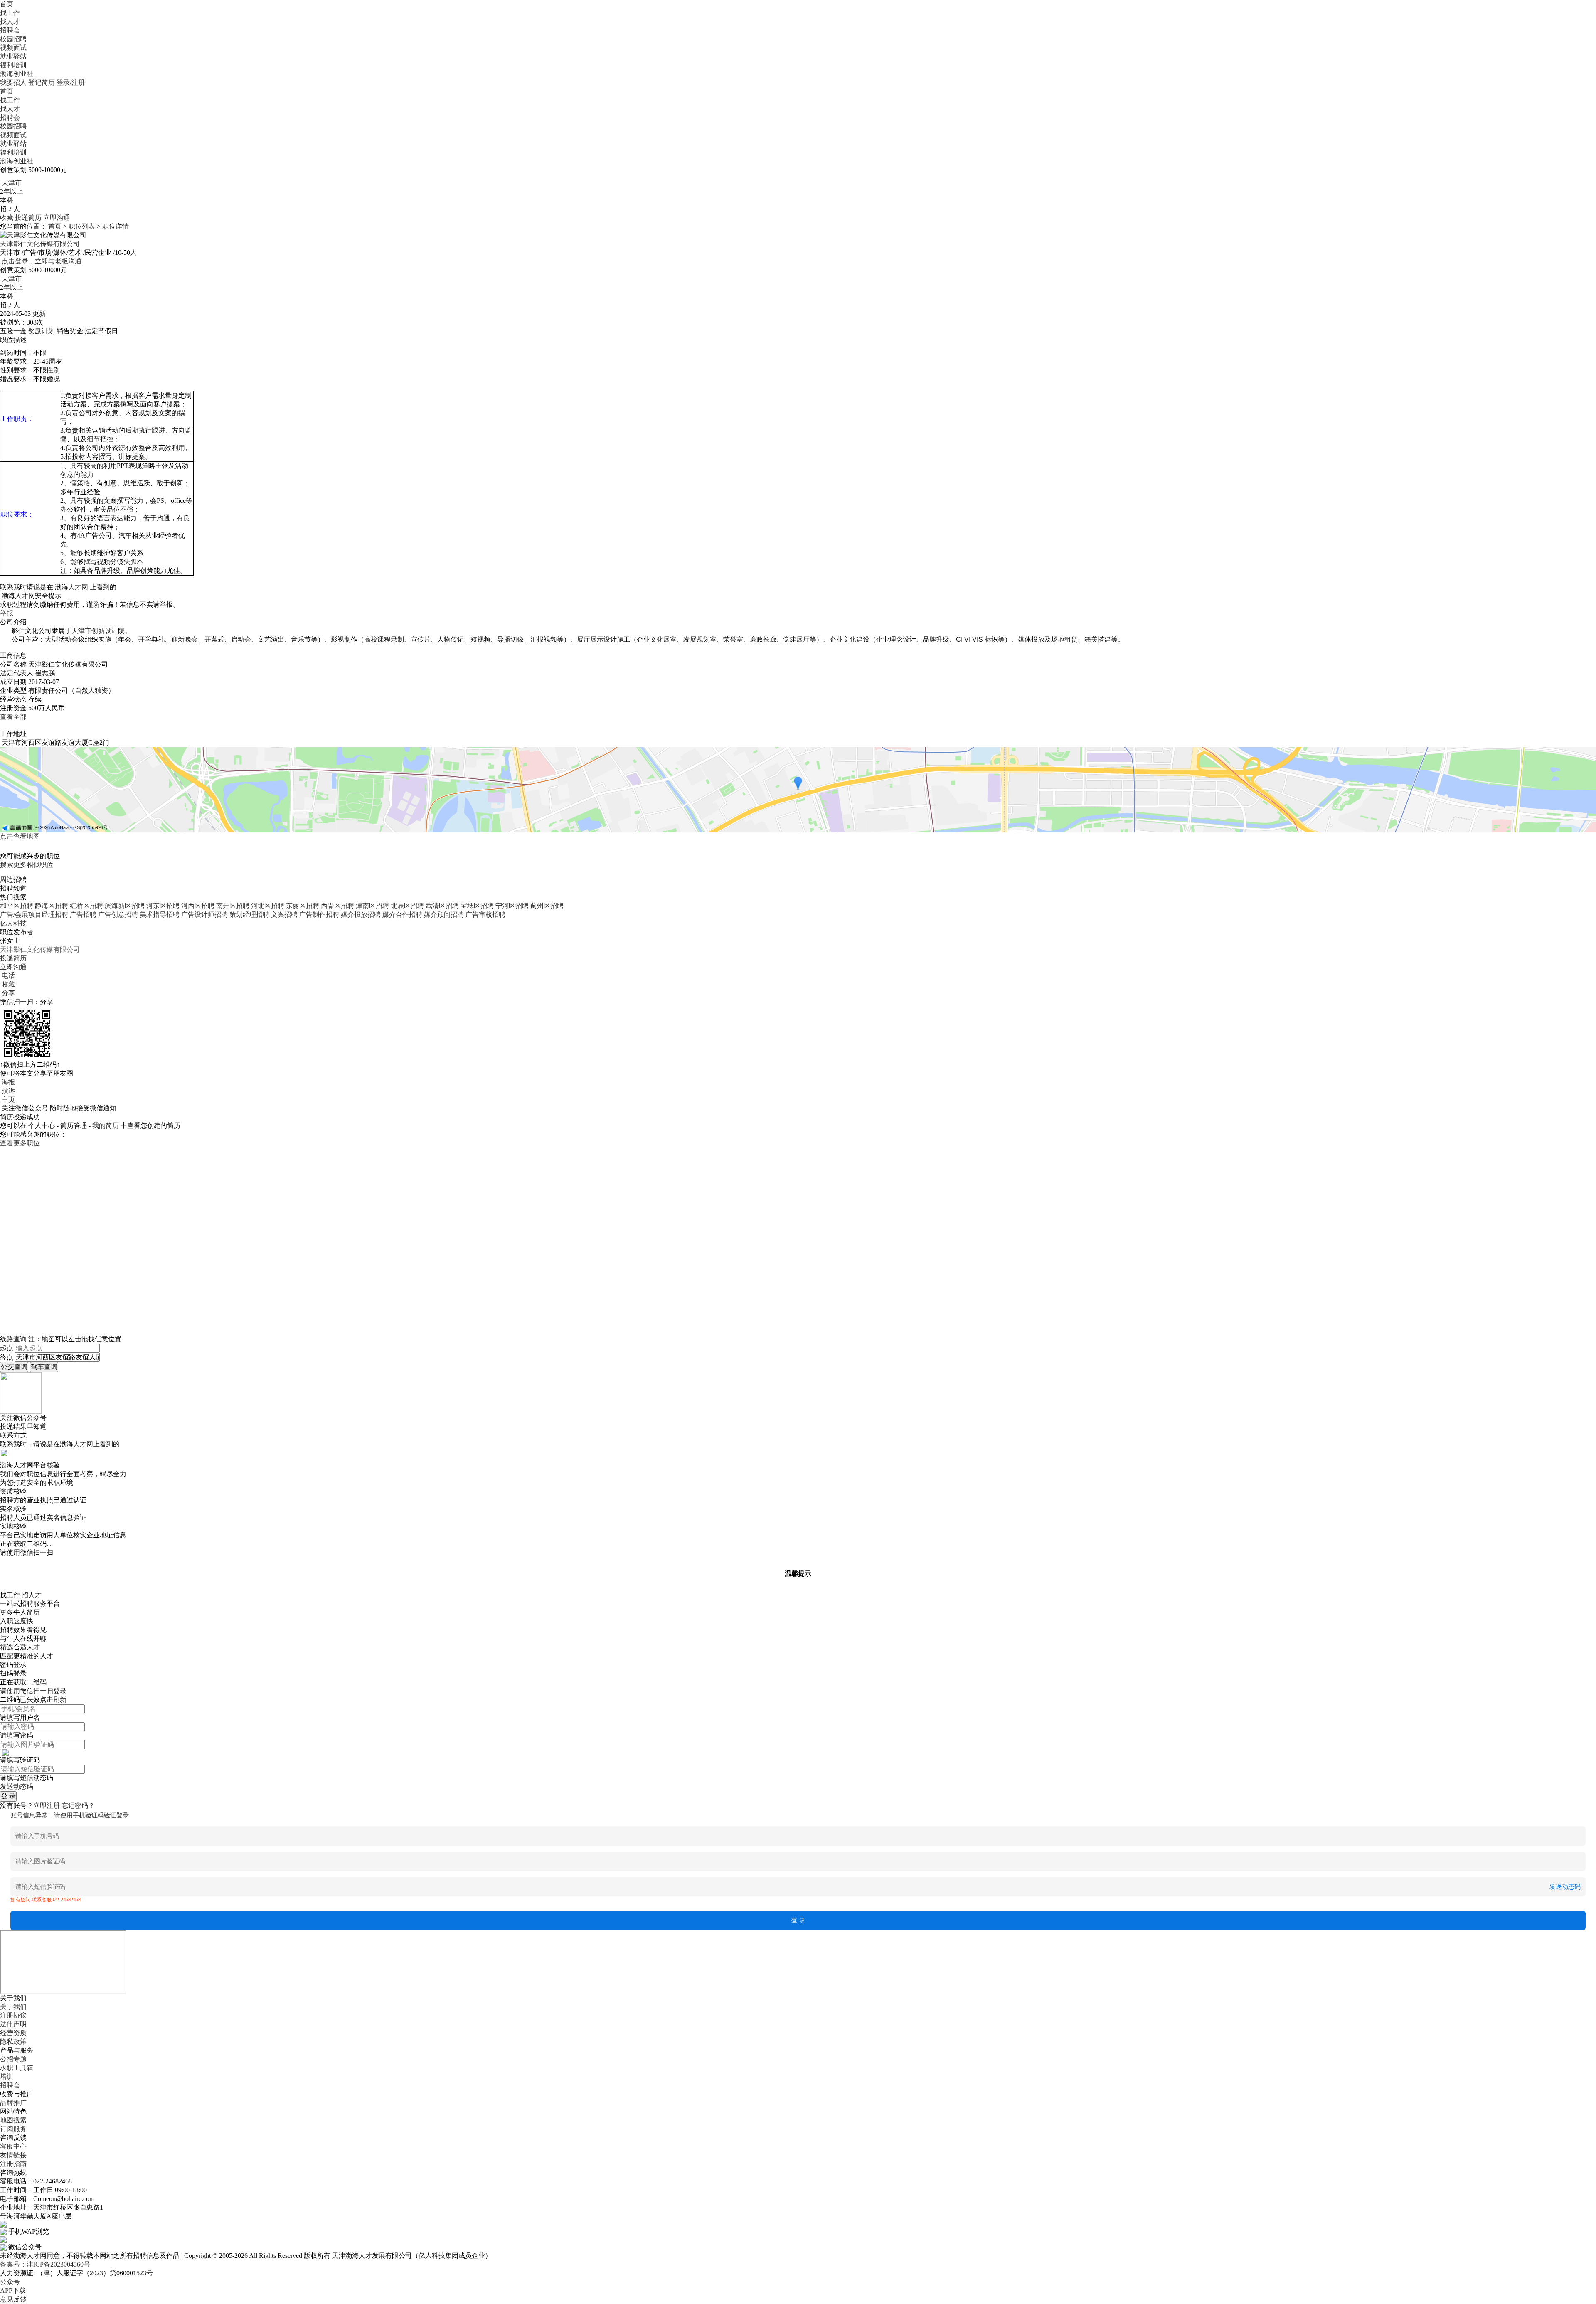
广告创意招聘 (118, 914)
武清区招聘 (442, 906)
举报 (7, 613)
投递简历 (28, 218)
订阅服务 (13, 2129)
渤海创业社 (17, 74)
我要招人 (13, 82)
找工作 (10, 13)
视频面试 (13, 48)
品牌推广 (13, 2103)
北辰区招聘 (407, 906)
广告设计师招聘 (204, 914)
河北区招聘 (268, 906)
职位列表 (82, 226)
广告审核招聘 (485, 914)
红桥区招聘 (86, 906)
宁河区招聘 (512, 906)
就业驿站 (13, 56)
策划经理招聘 (249, 914)
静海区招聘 (52, 906)
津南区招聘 (372, 906)
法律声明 (13, 2024)
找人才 (10, 21)
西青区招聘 (337, 906)
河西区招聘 (198, 906)
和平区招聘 (17, 906)
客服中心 (13, 2146)
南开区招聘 (233, 906)
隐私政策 (13, 2042)
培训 (7, 2076)
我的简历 (106, 1126)
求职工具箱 (17, 2068)
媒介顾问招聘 (444, 914)
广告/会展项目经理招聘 (34, 914)
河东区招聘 (163, 906)
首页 (7, 4)
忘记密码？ (78, 1806)
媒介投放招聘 (361, 914)
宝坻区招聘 (477, 906)
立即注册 (47, 1806)
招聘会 (10, 30)
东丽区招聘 (303, 906)
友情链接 (13, 2155)
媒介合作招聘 (402, 914)
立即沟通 (57, 218)
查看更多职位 (20, 1143)
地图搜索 (13, 2120)
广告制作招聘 (319, 914)
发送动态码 (17, 1786)
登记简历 (42, 82)
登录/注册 (71, 82)
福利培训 (13, 65)
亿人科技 (13, 923)
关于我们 (13, 2007)
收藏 (7, 218)
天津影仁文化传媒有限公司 (40, 244)
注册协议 (13, 2015)
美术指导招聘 (160, 914)
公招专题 (13, 2059)
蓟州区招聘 (547, 906)
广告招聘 (83, 914)
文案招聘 (284, 914)
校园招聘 (13, 39)
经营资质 (13, 2033)
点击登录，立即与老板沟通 (42, 261)
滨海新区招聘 (125, 906)
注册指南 (13, 2164)
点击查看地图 (20, 836)
